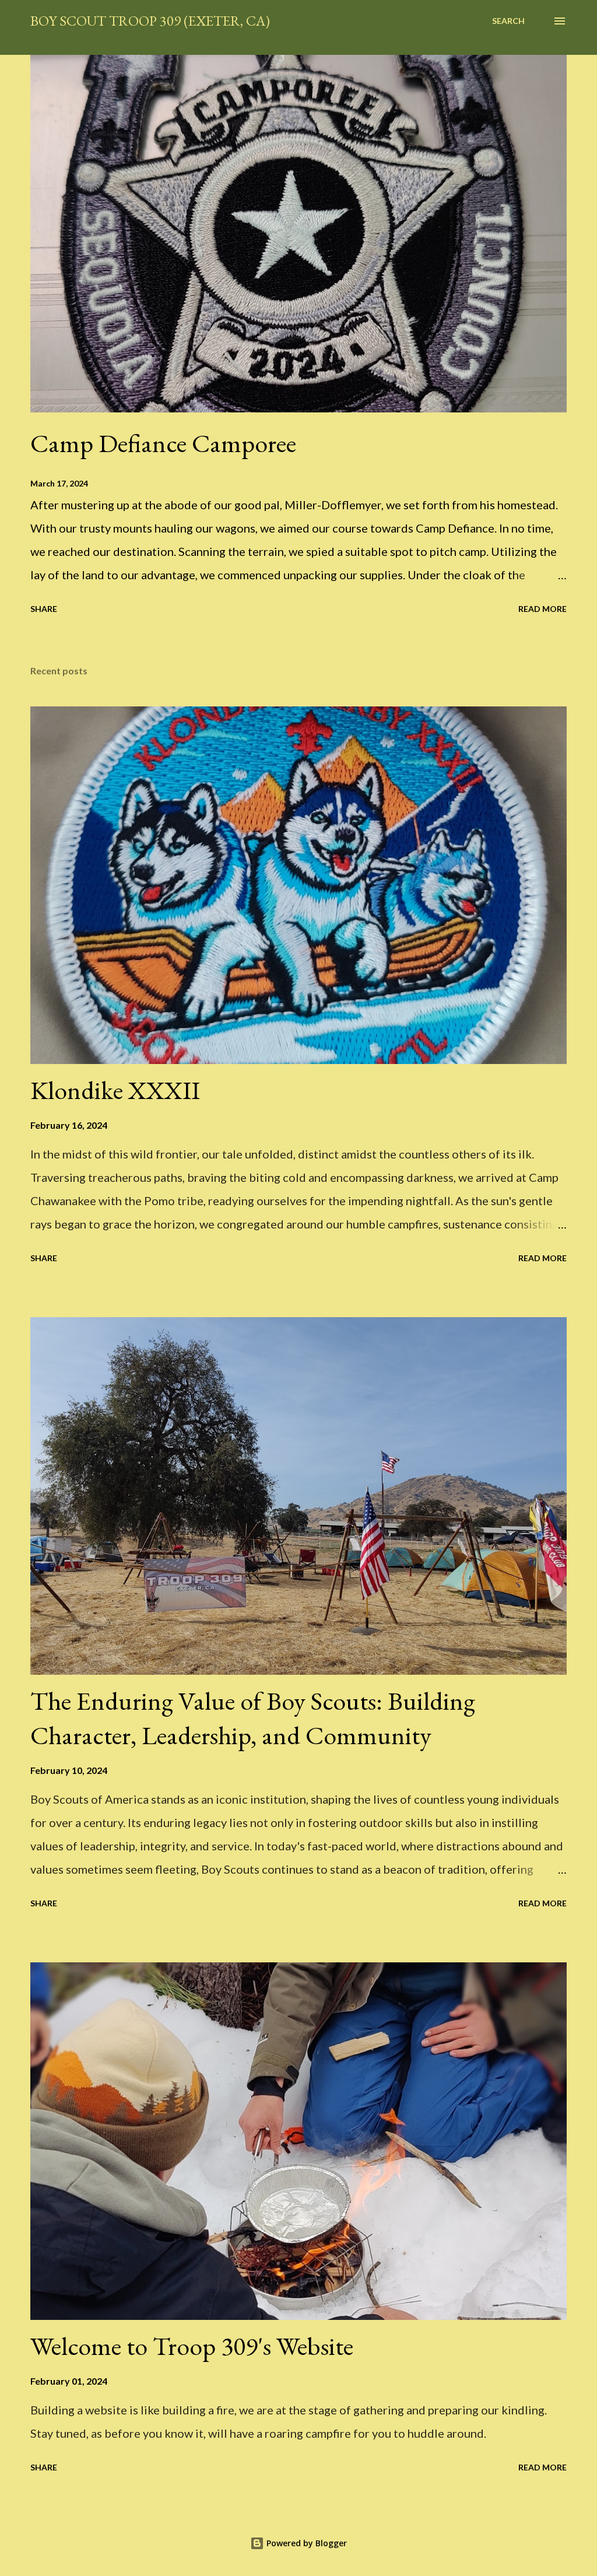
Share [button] (44, 609)
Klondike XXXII (115, 1090)
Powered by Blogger (305, 2543)
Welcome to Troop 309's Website (192, 2346)
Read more (542, 609)
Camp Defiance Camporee (163, 443)
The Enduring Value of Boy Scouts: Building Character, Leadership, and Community (253, 1718)
